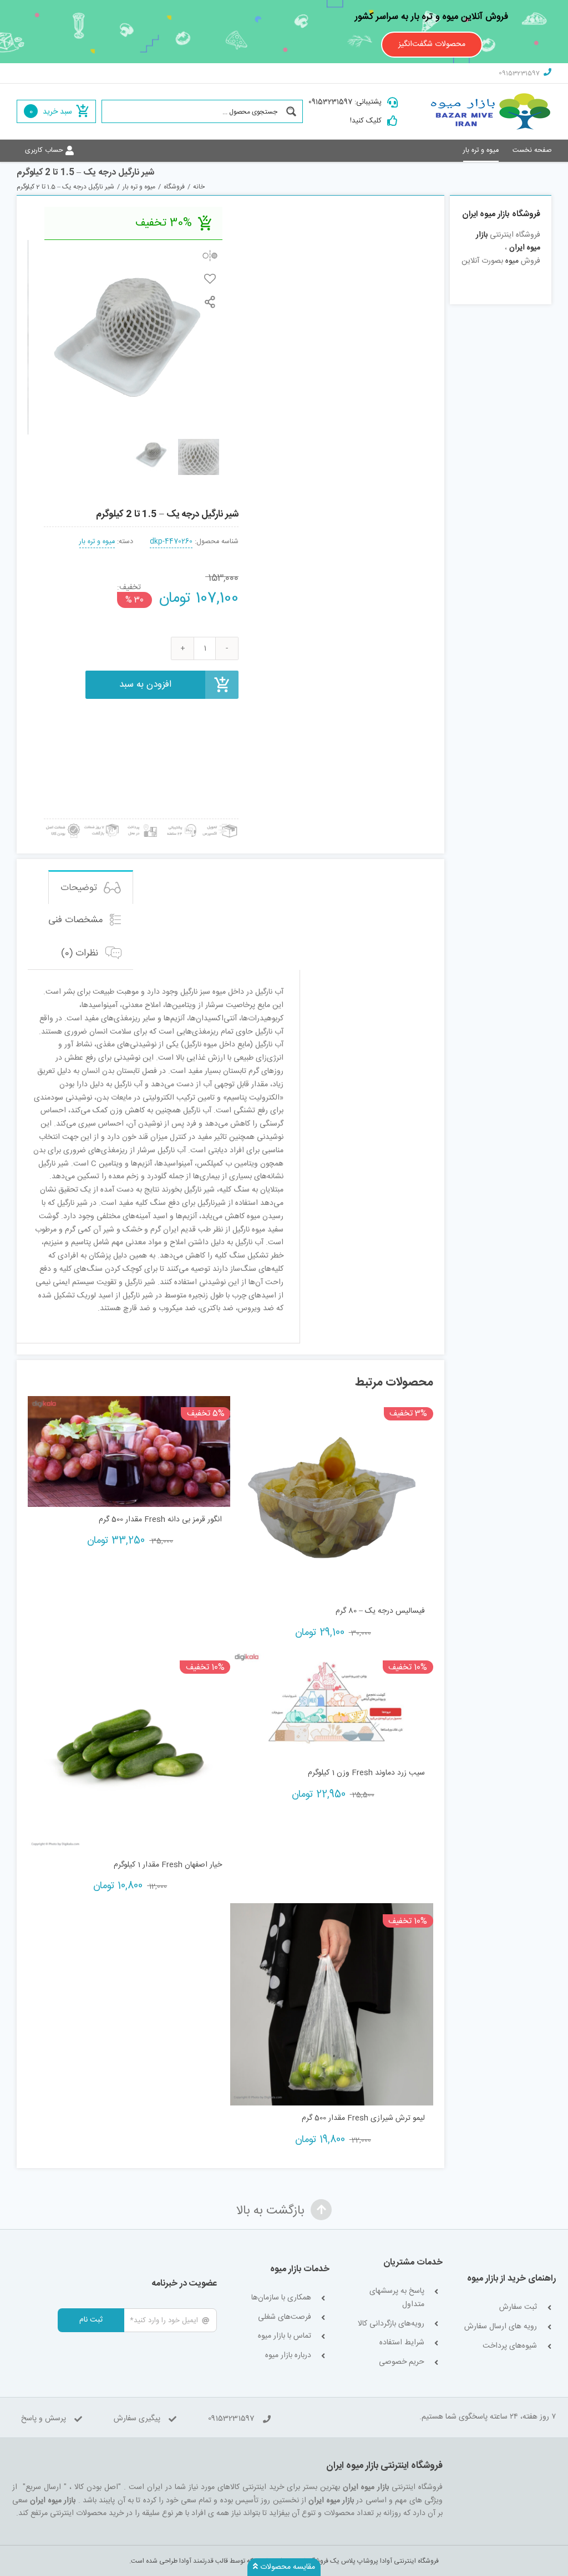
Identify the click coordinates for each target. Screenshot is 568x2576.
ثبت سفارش (518, 2307)
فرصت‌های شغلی (285, 2317)
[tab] (91, 887)
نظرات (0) (81, 953)
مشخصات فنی (77, 920)
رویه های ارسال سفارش (501, 2327)
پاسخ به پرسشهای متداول (397, 2298)
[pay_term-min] (141, 823)
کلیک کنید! (366, 121)
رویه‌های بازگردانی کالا (391, 2324)
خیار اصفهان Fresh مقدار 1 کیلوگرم (168, 1865)
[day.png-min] (102, 823)
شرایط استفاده (402, 2343)
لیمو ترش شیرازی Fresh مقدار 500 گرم (363, 2118)
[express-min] (220, 823)
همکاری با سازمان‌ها (281, 2298)
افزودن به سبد (145, 684)
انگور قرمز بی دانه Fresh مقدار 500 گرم (160, 1520)
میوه (512, 261)
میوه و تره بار (97, 542)
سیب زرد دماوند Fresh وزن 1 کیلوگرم (366, 1773)
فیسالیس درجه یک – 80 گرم (380, 1611)
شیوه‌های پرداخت (510, 2346)
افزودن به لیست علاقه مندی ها (210, 278)
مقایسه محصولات (286, 2567)
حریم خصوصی (401, 2362)
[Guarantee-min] (62, 823)
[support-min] (181, 823)
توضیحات (80, 888)
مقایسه (210, 255)
